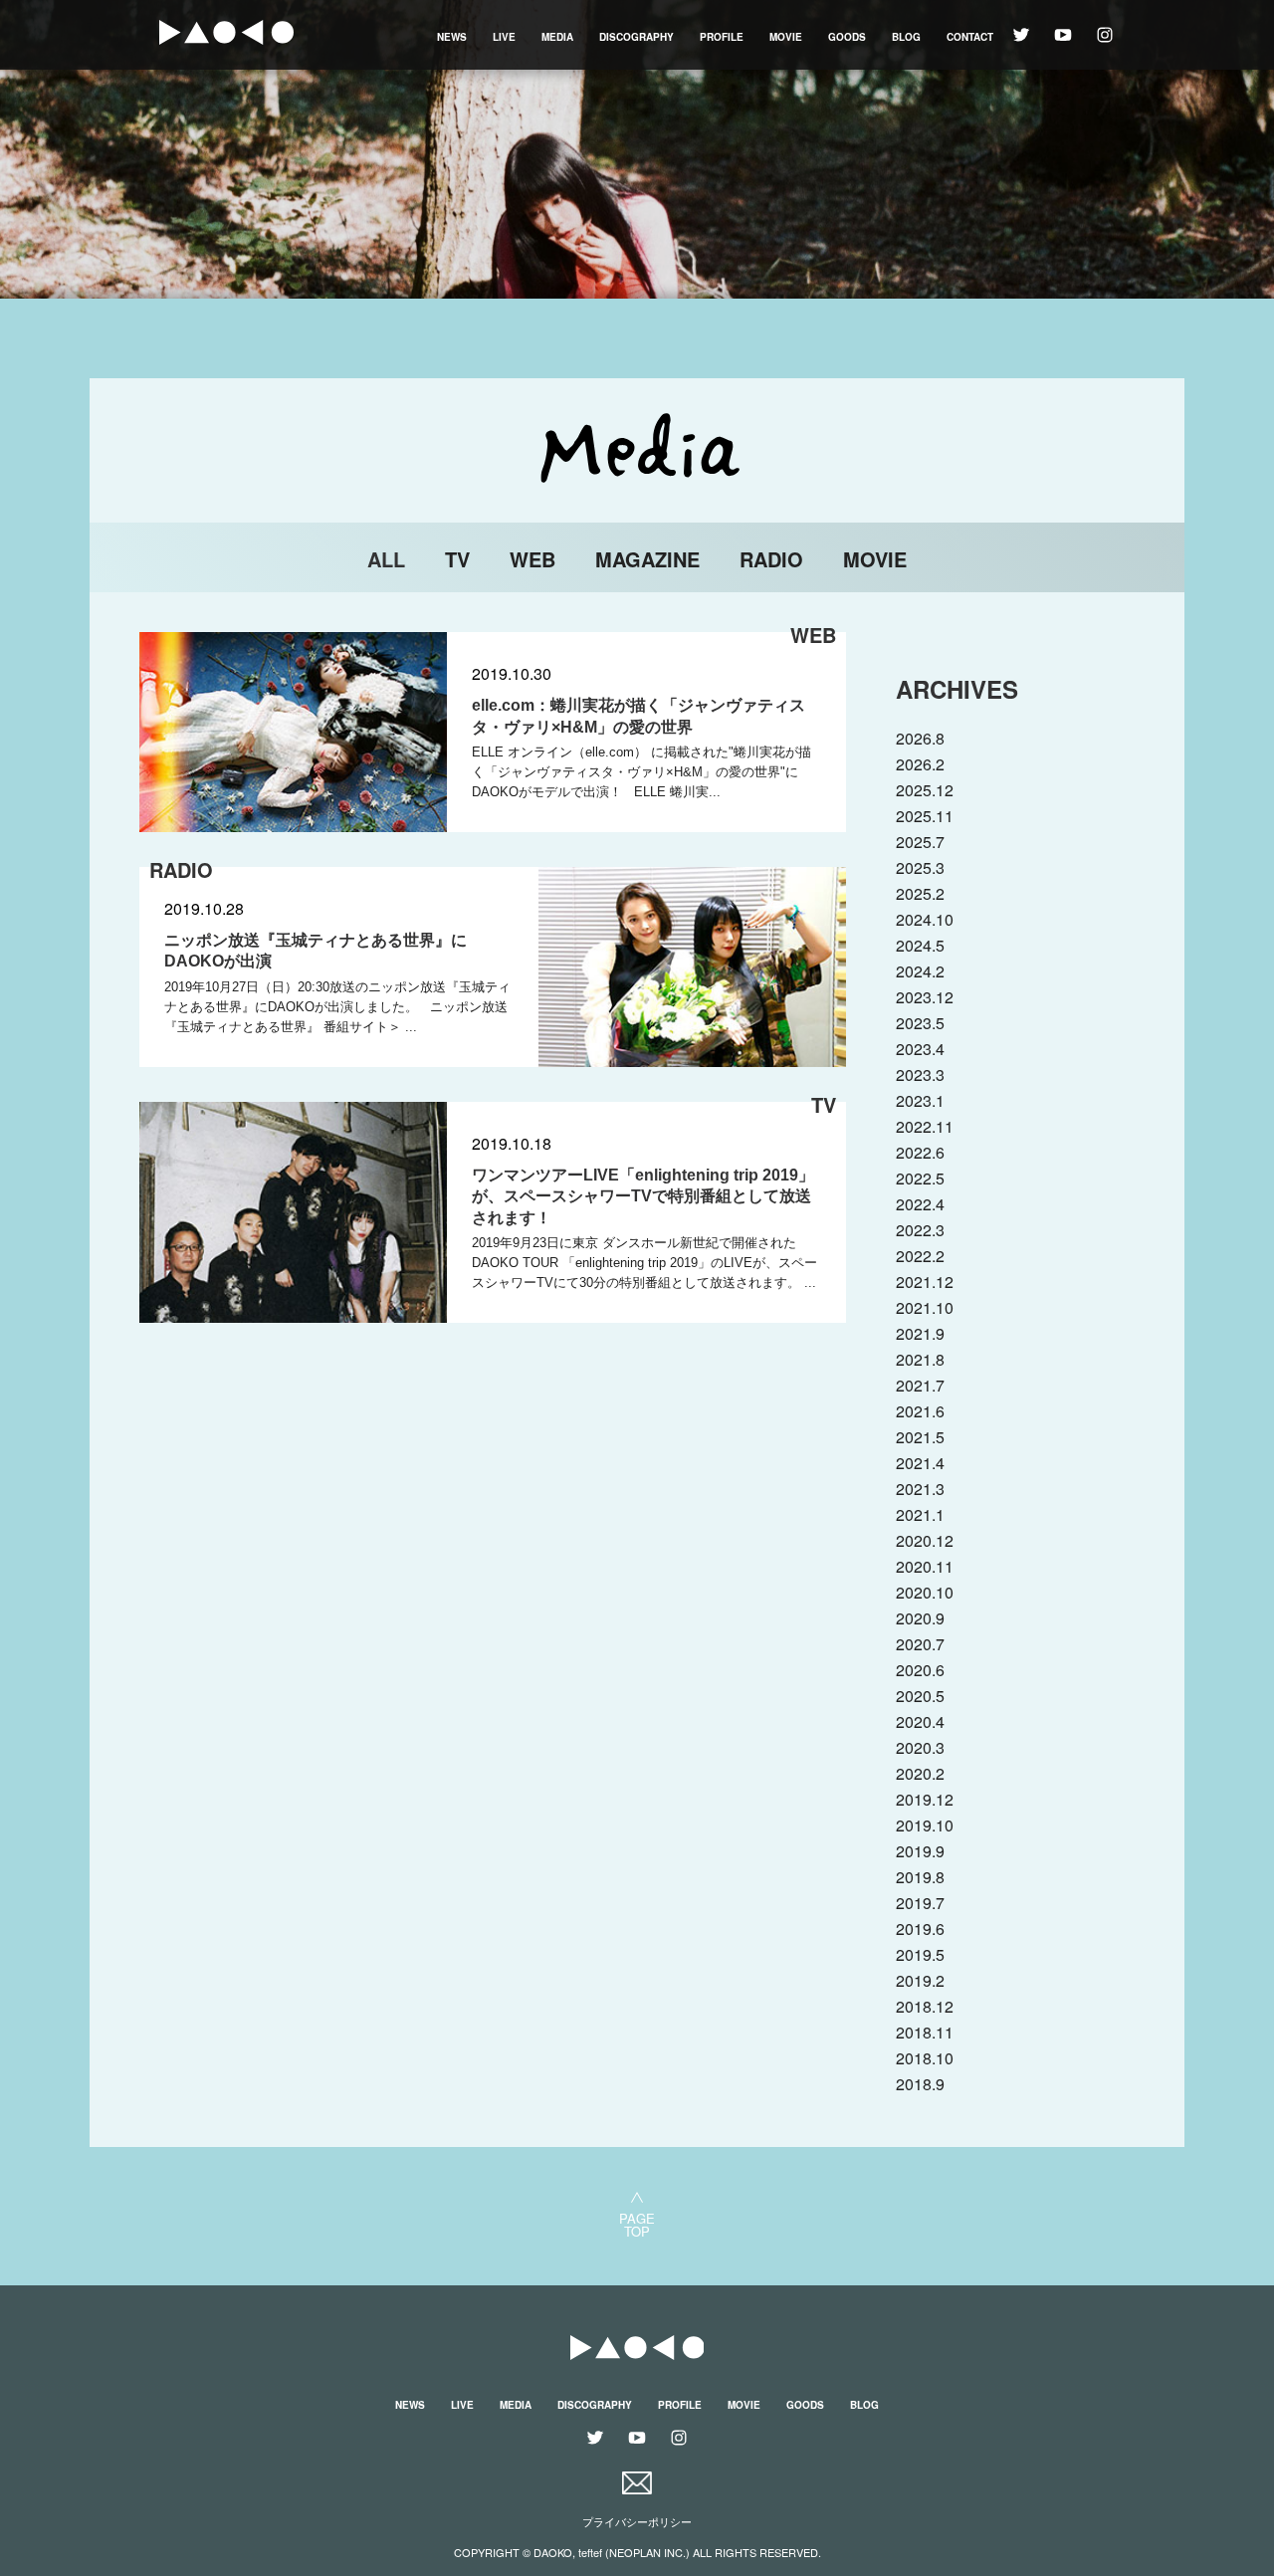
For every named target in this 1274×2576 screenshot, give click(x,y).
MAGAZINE (647, 559)
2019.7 (920, 1903)
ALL (386, 559)
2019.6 (920, 1929)
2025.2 (920, 893)
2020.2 (920, 1773)
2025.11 (925, 816)
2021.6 (920, 1411)
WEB (532, 559)
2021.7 (920, 1385)
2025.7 (920, 842)
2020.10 (925, 1592)
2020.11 (925, 1566)
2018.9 (920, 2084)
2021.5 (920, 1437)
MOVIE (786, 37)
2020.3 (920, 1747)
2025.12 (925, 790)
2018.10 (925, 2058)
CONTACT (970, 37)
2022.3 (920, 1230)
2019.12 (925, 1799)
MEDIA (557, 37)
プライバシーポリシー (637, 2522)
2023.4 (920, 1049)
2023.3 (920, 1074)
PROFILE (722, 37)
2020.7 (920, 1644)
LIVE (504, 37)
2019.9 (920, 1851)
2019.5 (920, 1954)
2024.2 (920, 971)
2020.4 (920, 1721)
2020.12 (925, 1540)
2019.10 (925, 1825)
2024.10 (925, 919)
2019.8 (920, 1877)
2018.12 (925, 2006)
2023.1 (920, 1100)
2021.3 (920, 1489)
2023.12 (925, 997)
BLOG (906, 37)
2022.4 (920, 1204)
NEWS (452, 37)
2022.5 (920, 1178)
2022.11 (925, 1126)
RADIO (771, 559)
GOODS (847, 37)
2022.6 (920, 1152)
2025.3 (920, 867)
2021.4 (920, 1463)
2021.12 (925, 1282)
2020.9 (920, 1618)
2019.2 (920, 1980)
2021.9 (920, 1333)
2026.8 (920, 738)
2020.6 (920, 1670)
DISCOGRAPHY (637, 37)
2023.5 (920, 1023)
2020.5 (920, 1696)
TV (457, 559)
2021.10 (925, 1307)
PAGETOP (637, 2223)
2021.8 (920, 1359)
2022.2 (920, 1256)
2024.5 (920, 945)
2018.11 (925, 2032)
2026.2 (920, 764)
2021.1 (920, 1514)
